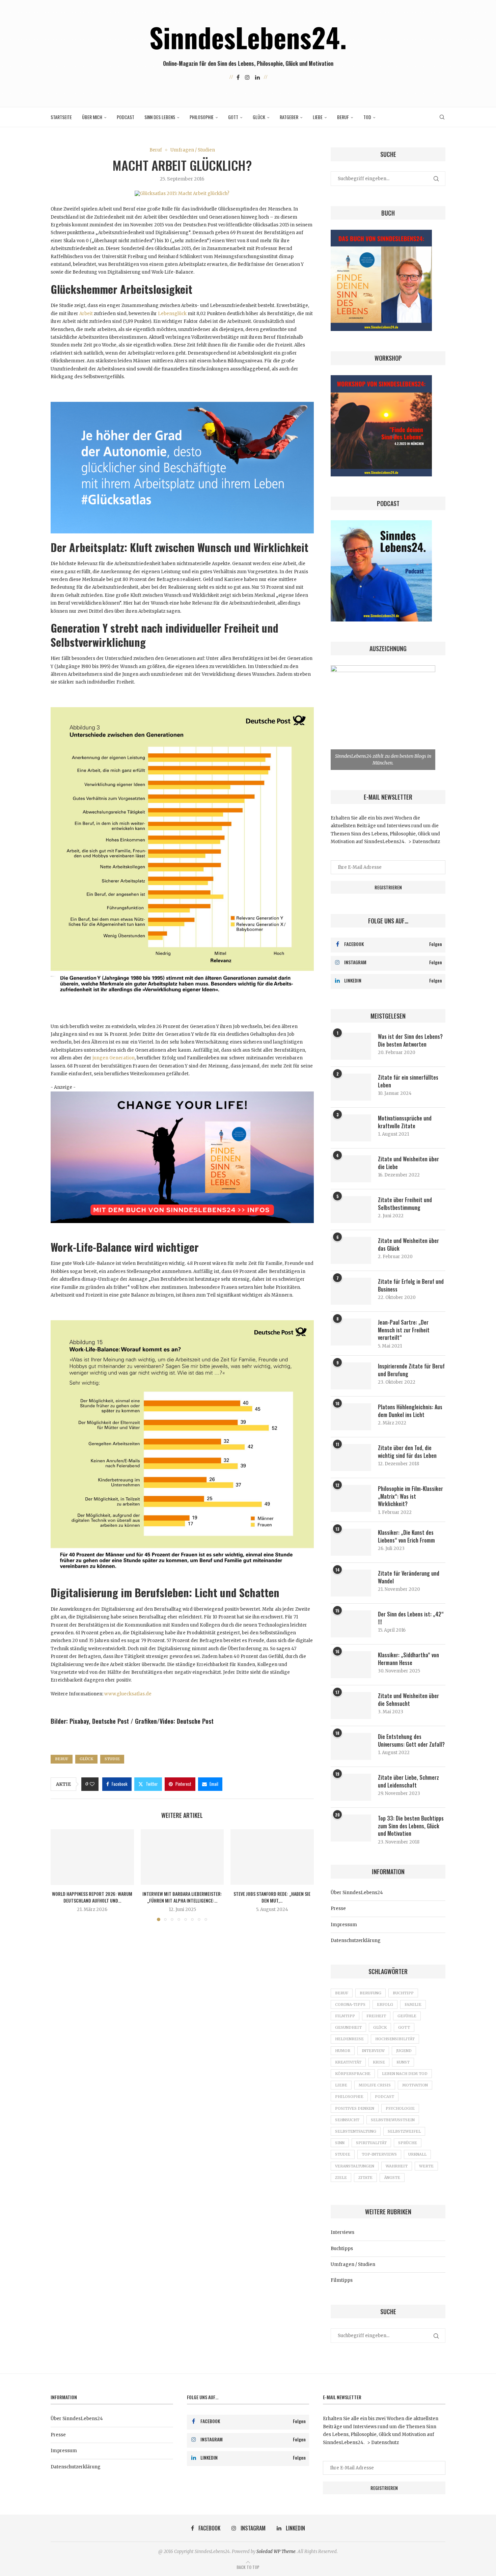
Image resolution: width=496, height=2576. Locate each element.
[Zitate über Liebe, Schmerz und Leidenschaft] (351, 1787)
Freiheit (376, 2016)
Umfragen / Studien (353, 2264)
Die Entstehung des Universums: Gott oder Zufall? (411, 1740)
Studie (112, 1759)
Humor (343, 2051)
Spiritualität (371, 2143)
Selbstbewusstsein (393, 2120)
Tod (367, 117)
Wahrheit (397, 2166)
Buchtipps (342, 2249)
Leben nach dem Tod (405, 2074)
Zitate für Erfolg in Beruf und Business (411, 1285)
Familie (413, 2004)
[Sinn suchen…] (182, 1095)
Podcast (126, 117)
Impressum (344, 1925)
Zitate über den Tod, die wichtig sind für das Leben (407, 1452)
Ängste (392, 2178)
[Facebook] (238, 77)
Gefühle (407, 2016)
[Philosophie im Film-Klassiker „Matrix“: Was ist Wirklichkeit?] (351, 1498)
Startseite (61, 117)
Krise (379, 2062)
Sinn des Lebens (160, 117)
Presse (338, 1908)
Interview (373, 2051)
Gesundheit (348, 2027)
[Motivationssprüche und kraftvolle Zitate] (351, 1128)
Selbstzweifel (404, 2131)
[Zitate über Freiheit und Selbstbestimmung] (351, 1210)
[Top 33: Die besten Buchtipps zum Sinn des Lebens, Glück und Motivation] (351, 1828)
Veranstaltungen (355, 2166)
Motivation (415, 2085)
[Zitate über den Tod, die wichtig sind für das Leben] (351, 1458)
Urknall (417, 2154)
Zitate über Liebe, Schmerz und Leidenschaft (408, 1781)
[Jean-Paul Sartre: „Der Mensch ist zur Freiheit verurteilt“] (351, 1332)
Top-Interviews (379, 2154)
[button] (60, 1875)
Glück (259, 117)
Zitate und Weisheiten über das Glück (408, 1244)
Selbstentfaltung (356, 2131)
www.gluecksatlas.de (128, 1694)
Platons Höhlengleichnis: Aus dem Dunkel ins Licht (410, 1411)
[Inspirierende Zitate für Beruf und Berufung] (351, 1376)
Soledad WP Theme (276, 2552)
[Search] (442, 117)
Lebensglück (172, 314)
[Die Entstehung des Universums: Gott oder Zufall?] (351, 1746)
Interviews (342, 2232)
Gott (233, 117)
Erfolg (385, 2004)
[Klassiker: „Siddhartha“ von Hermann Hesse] (351, 1665)
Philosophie (202, 117)
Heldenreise (349, 2039)
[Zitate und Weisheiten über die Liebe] (351, 1169)
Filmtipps (342, 2280)
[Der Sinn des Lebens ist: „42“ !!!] (351, 1624)
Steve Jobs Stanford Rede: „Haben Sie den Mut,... (272, 1897)
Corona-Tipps (350, 2004)
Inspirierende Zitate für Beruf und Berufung (411, 1370)
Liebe (318, 117)
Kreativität (348, 2062)
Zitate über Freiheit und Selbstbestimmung (405, 1204)
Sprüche (408, 2143)
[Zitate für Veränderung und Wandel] (351, 1583)
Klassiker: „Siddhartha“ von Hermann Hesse (408, 1659)
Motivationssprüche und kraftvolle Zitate (405, 1122)
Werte (426, 2166)
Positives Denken (355, 2108)
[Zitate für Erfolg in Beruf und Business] (351, 1291)
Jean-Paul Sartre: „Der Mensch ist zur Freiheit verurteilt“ (404, 1330)
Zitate (365, 2178)
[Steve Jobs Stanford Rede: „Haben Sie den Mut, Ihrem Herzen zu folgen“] (272, 1857)
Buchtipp (403, 1993)
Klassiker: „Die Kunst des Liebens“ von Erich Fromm (406, 1536)
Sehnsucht (347, 2120)
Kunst (403, 2062)
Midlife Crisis (375, 2085)
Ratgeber (289, 117)
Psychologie (400, 2108)
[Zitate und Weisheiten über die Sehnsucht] (351, 1706)
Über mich (92, 117)
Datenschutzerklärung (356, 1941)
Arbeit (86, 314)
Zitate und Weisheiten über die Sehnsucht (408, 1700)
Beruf (343, 117)
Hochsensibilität (395, 2039)
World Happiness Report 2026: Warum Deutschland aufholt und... (92, 1897)
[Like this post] (92, 1784)
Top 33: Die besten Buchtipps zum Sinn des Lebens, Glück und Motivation (411, 1826)
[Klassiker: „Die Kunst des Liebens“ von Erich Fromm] (351, 1542)
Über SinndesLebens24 (357, 1893)
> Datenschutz (424, 842)
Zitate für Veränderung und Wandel (409, 1577)
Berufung (370, 1993)
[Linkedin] (257, 77)
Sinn (340, 2143)
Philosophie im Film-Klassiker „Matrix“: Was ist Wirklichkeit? (410, 1496)
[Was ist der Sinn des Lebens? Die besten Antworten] (351, 1046)
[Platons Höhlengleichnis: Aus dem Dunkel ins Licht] (351, 1417)
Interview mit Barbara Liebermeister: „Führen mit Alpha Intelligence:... (182, 1897)
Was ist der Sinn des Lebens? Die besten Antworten (410, 1040)
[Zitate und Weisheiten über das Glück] (351, 1250)
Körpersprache (353, 2074)
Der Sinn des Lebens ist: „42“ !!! (411, 1618)
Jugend (404, 2051)
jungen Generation (113, 1058)
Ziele (341, 2178)
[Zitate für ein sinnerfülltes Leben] (351, 1087)
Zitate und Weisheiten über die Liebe (408, 1163)
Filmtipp (345, 2016)
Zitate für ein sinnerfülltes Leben (408, 1081)
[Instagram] (247, 77)
